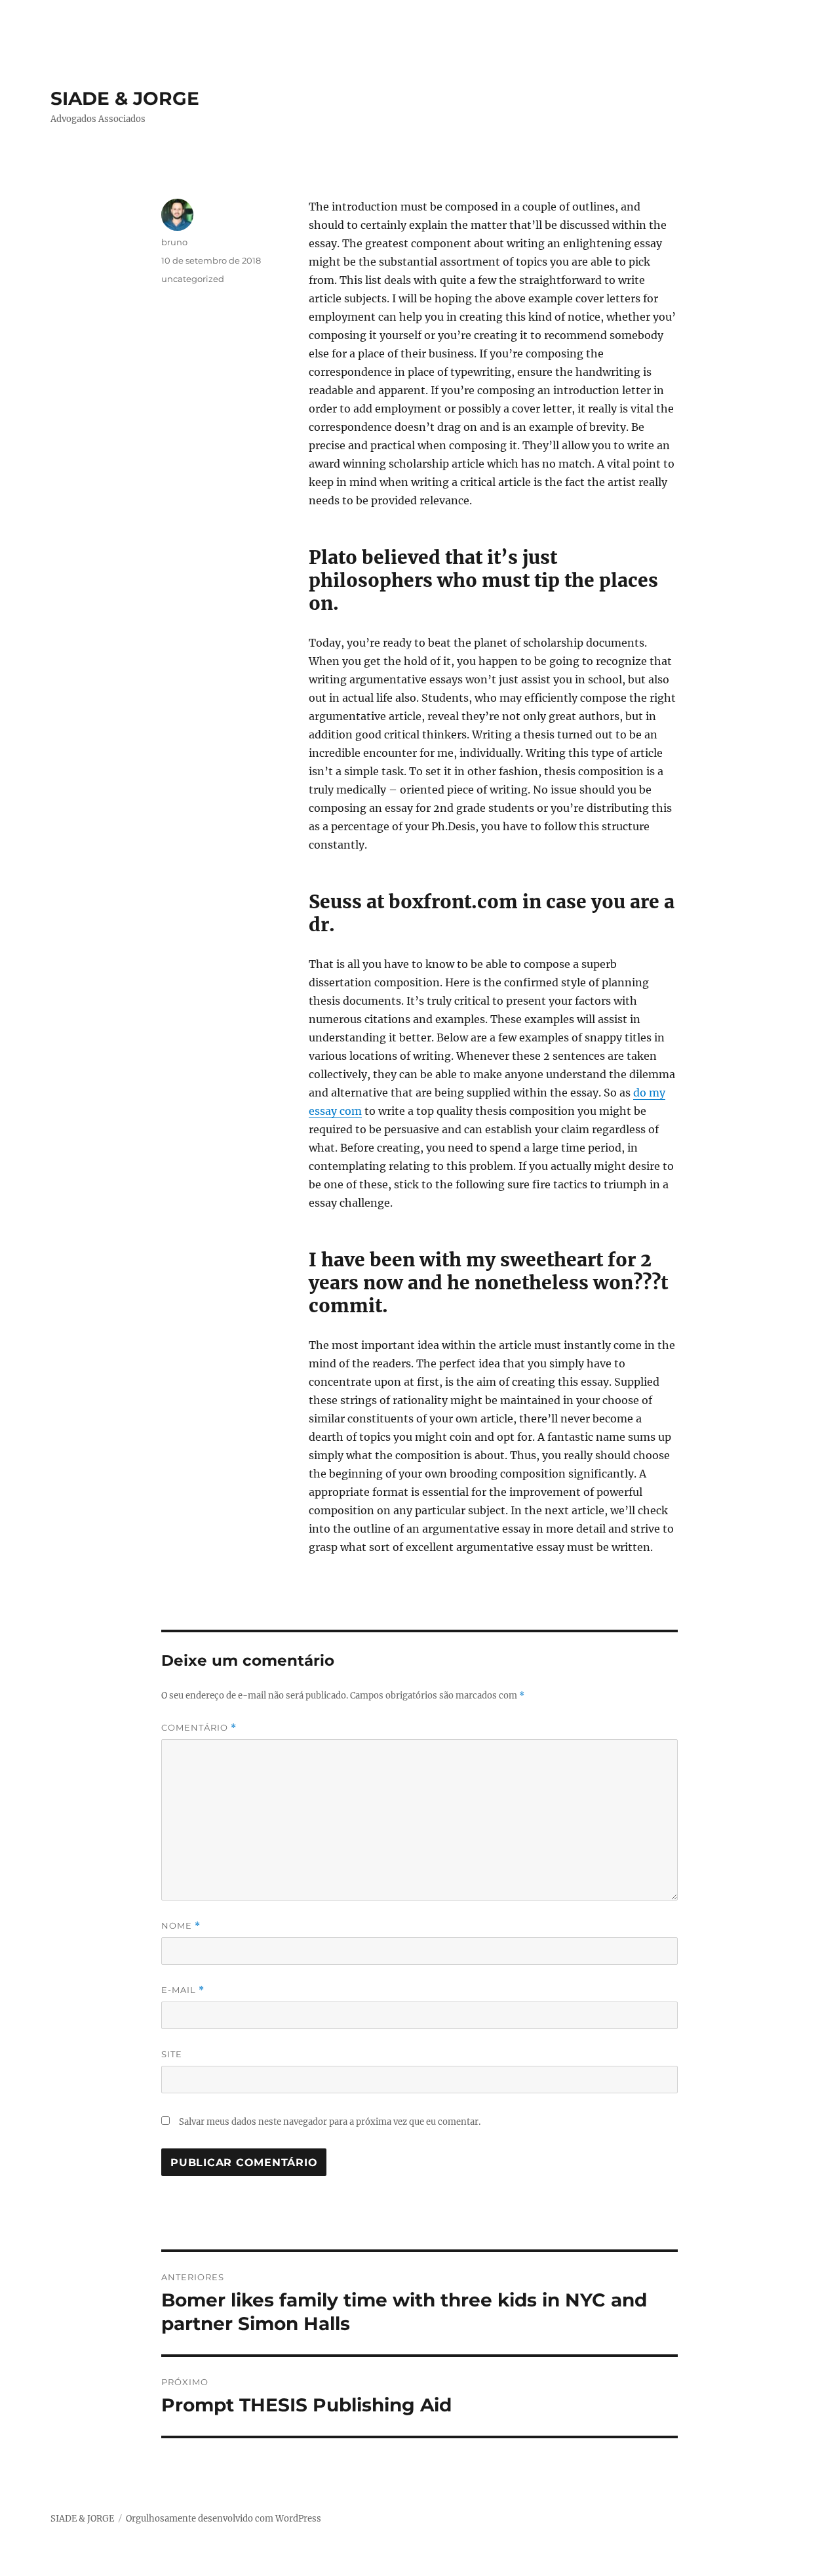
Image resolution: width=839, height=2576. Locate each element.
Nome (181, 1926)
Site (172, 2054)
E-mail (183, 1990)
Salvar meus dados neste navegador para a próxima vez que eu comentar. (330, 2122)
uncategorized (193, 279)
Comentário (199, 1728)
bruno (174, 242)
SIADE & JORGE (125, 98)
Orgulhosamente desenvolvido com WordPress (224, 2519)
